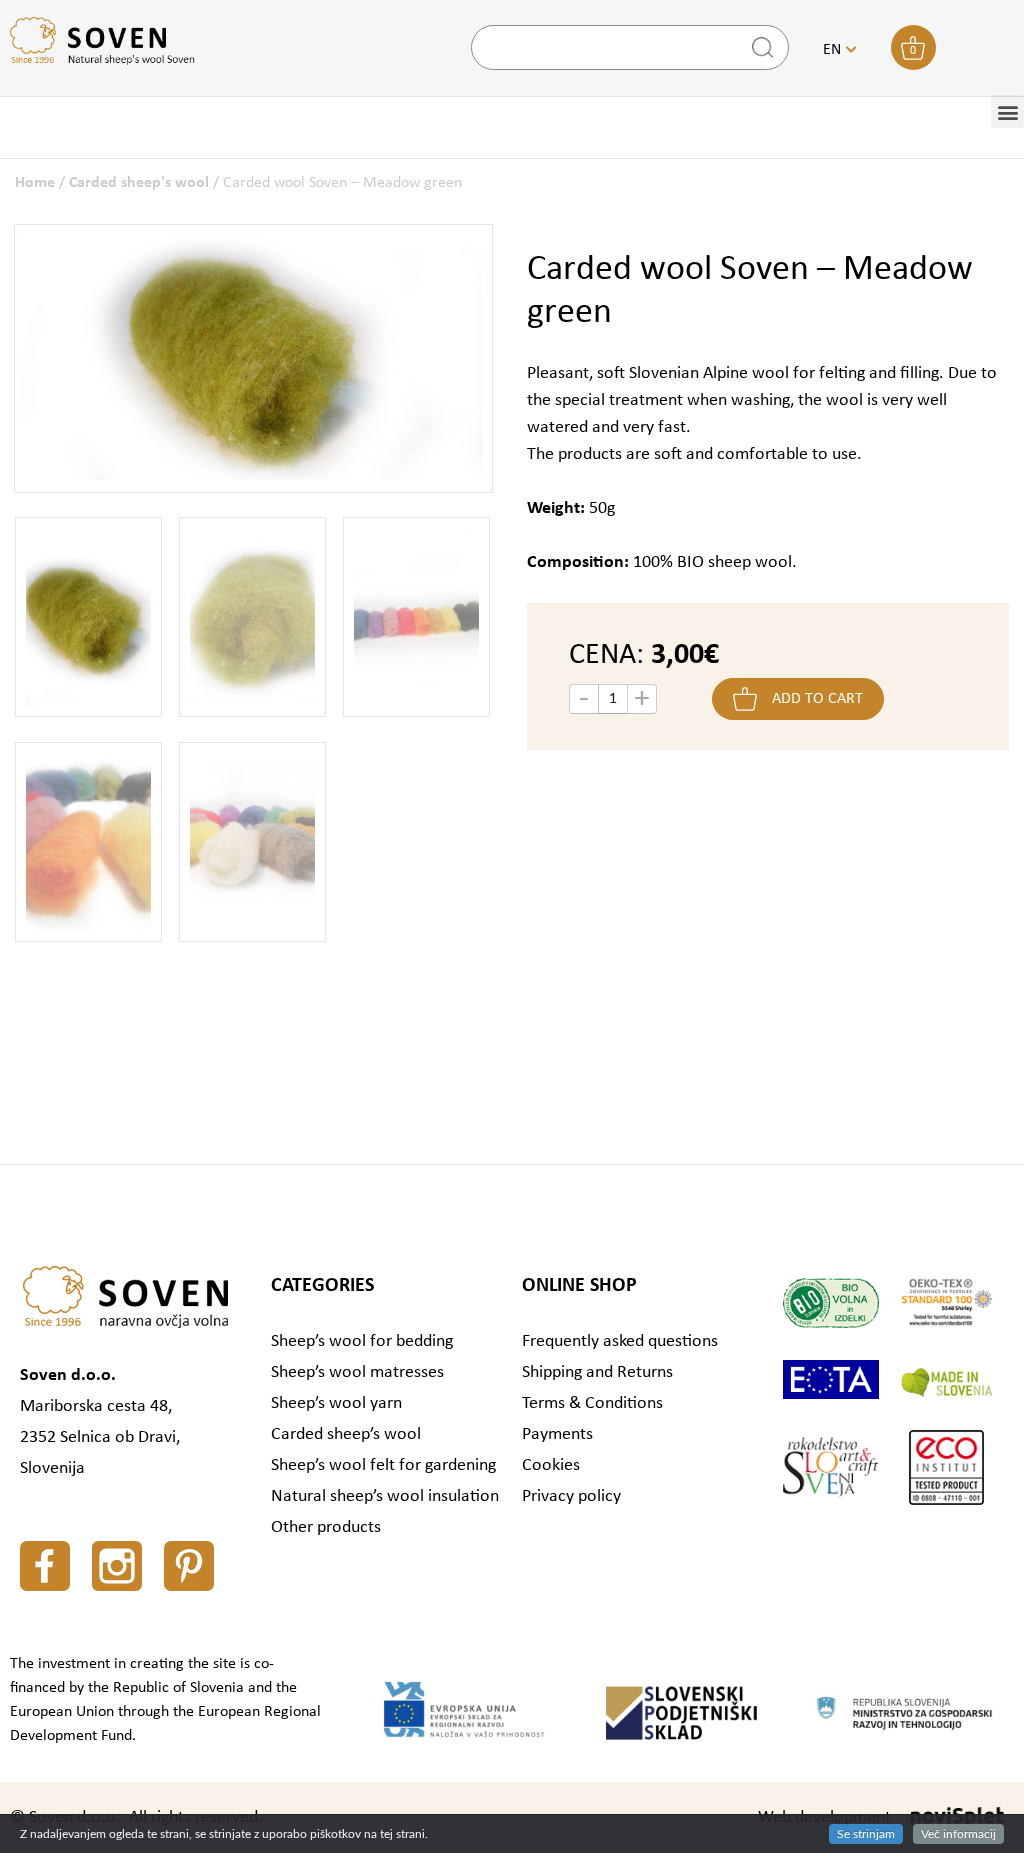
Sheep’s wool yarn (336, 1403)
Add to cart (817, 699)
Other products (326, 1527)
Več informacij (958, 1834)
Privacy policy (571, 1496)
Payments (557, 1434)
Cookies (551, 1465)
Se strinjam (866, 1834)
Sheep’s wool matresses (357, 1372)
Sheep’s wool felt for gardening (383, 1465)
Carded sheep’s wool (346, 1434)
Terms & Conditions (592, 1403)
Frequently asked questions (620, 1341)
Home (35, 183)
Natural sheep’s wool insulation (385, 1496)
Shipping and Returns (597, 1372)
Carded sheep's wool (139, 183)
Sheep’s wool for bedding (362, 1341)
